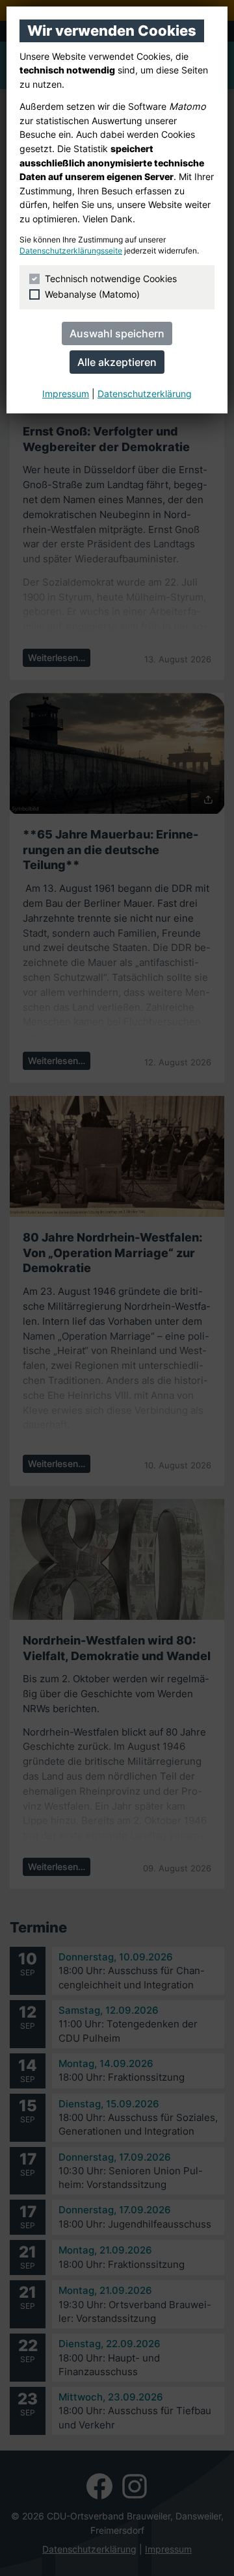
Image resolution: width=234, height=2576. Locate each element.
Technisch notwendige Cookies (111, 279)
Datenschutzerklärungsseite (71, 251)
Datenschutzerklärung (145, 394)
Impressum (66, 394)
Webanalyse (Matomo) (92, 294)
